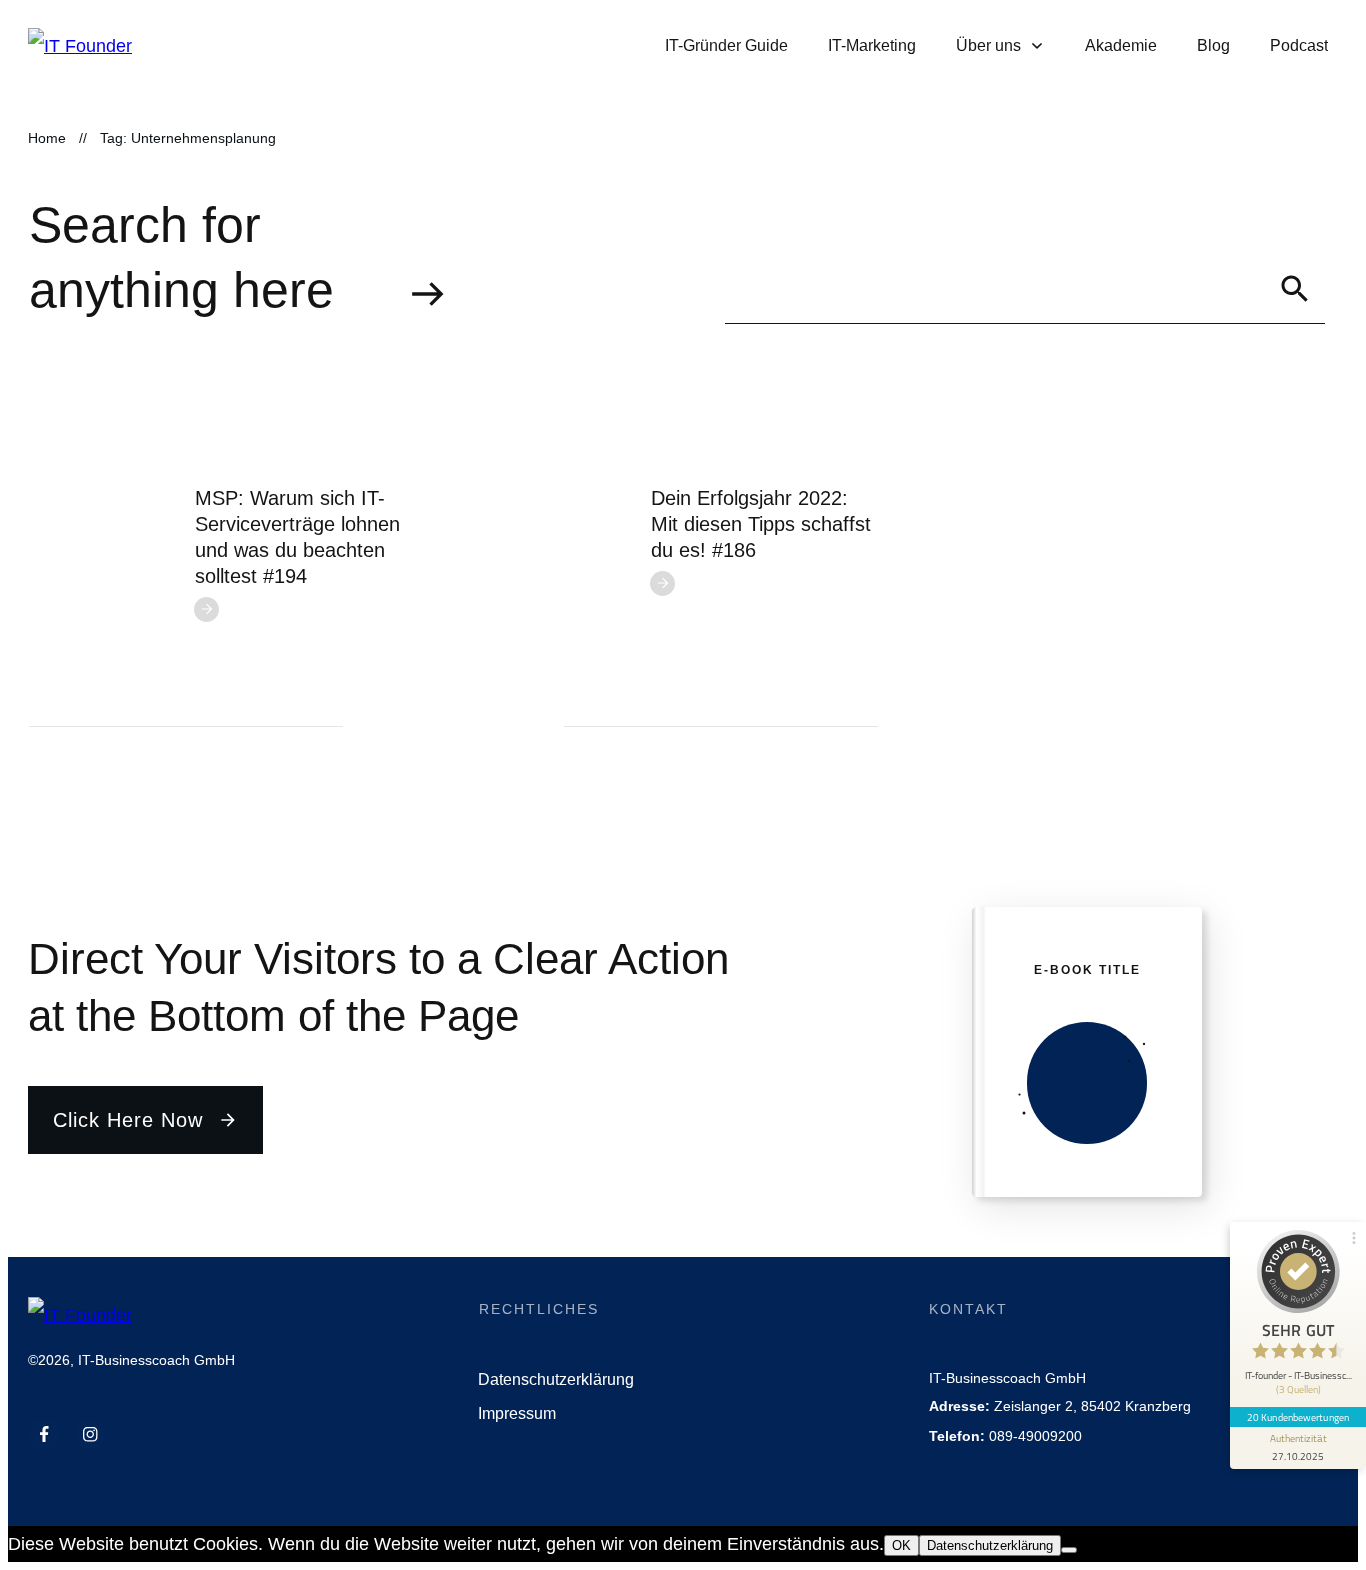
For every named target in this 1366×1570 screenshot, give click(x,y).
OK (901, 1545)
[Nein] (1069, 1550)
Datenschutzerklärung (990, 1545)
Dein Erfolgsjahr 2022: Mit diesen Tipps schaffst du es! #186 (761, 524)
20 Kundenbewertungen (1298, 1417)
